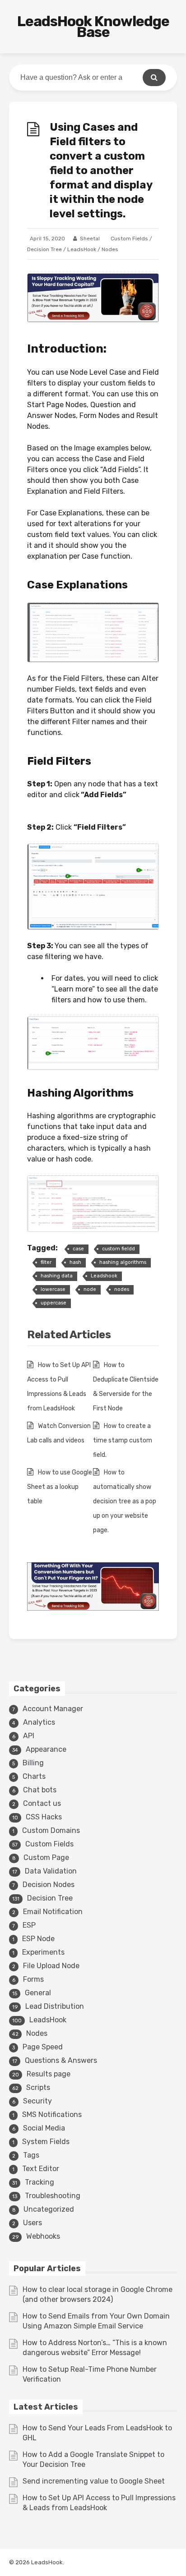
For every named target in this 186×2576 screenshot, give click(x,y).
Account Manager (53, 1709)
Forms (33, 1979)
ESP (29, 1925)
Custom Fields (129, 239)
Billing (33, 1763)
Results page (49, 2074)
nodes (122, 1289)
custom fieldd (119, 1249)
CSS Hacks (44, 1817)
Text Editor (41, 2169)
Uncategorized (49, 2209)
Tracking (40, 2182)
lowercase (53, 1289)
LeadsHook (82, 249)
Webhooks (43, 2236)
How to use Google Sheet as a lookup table (60, 1487)
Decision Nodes (49, 1885)
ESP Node (38, 1939)
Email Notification (53, 1912)
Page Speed (43, 2047)
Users (33, 2223)
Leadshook (104, 1276)
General (38, 1993)
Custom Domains (51, 1830)
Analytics (39, 1722)
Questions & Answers (61, 2060)
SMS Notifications (52, 2115)
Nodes (110, 249)
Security (37, 2101)
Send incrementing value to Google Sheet (94, 2481)
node (90, 1289)
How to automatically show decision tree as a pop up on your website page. (125, 1501)
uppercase (53, 1303)
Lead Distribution (55, 2006)
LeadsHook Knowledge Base (93, 27)
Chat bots (40, 1790)
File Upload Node (51, 1966)
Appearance (46, 1749)
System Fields (46, 2142)
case (78, 1249)
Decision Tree (44, 249)
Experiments (43, 1952)
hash (75, 1262)
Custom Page (46, 1857)
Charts (34, 1776)
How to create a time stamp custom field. (123, 1440)
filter (46, 1262)
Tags (31, 2155)
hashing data (57, 1276)
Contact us (42, 1803)
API (29, 1736)
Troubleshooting (53, 2196)
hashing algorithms (123, 1262)
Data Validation (51, 1871)
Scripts (38, 2087)
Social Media (44, 2128)
